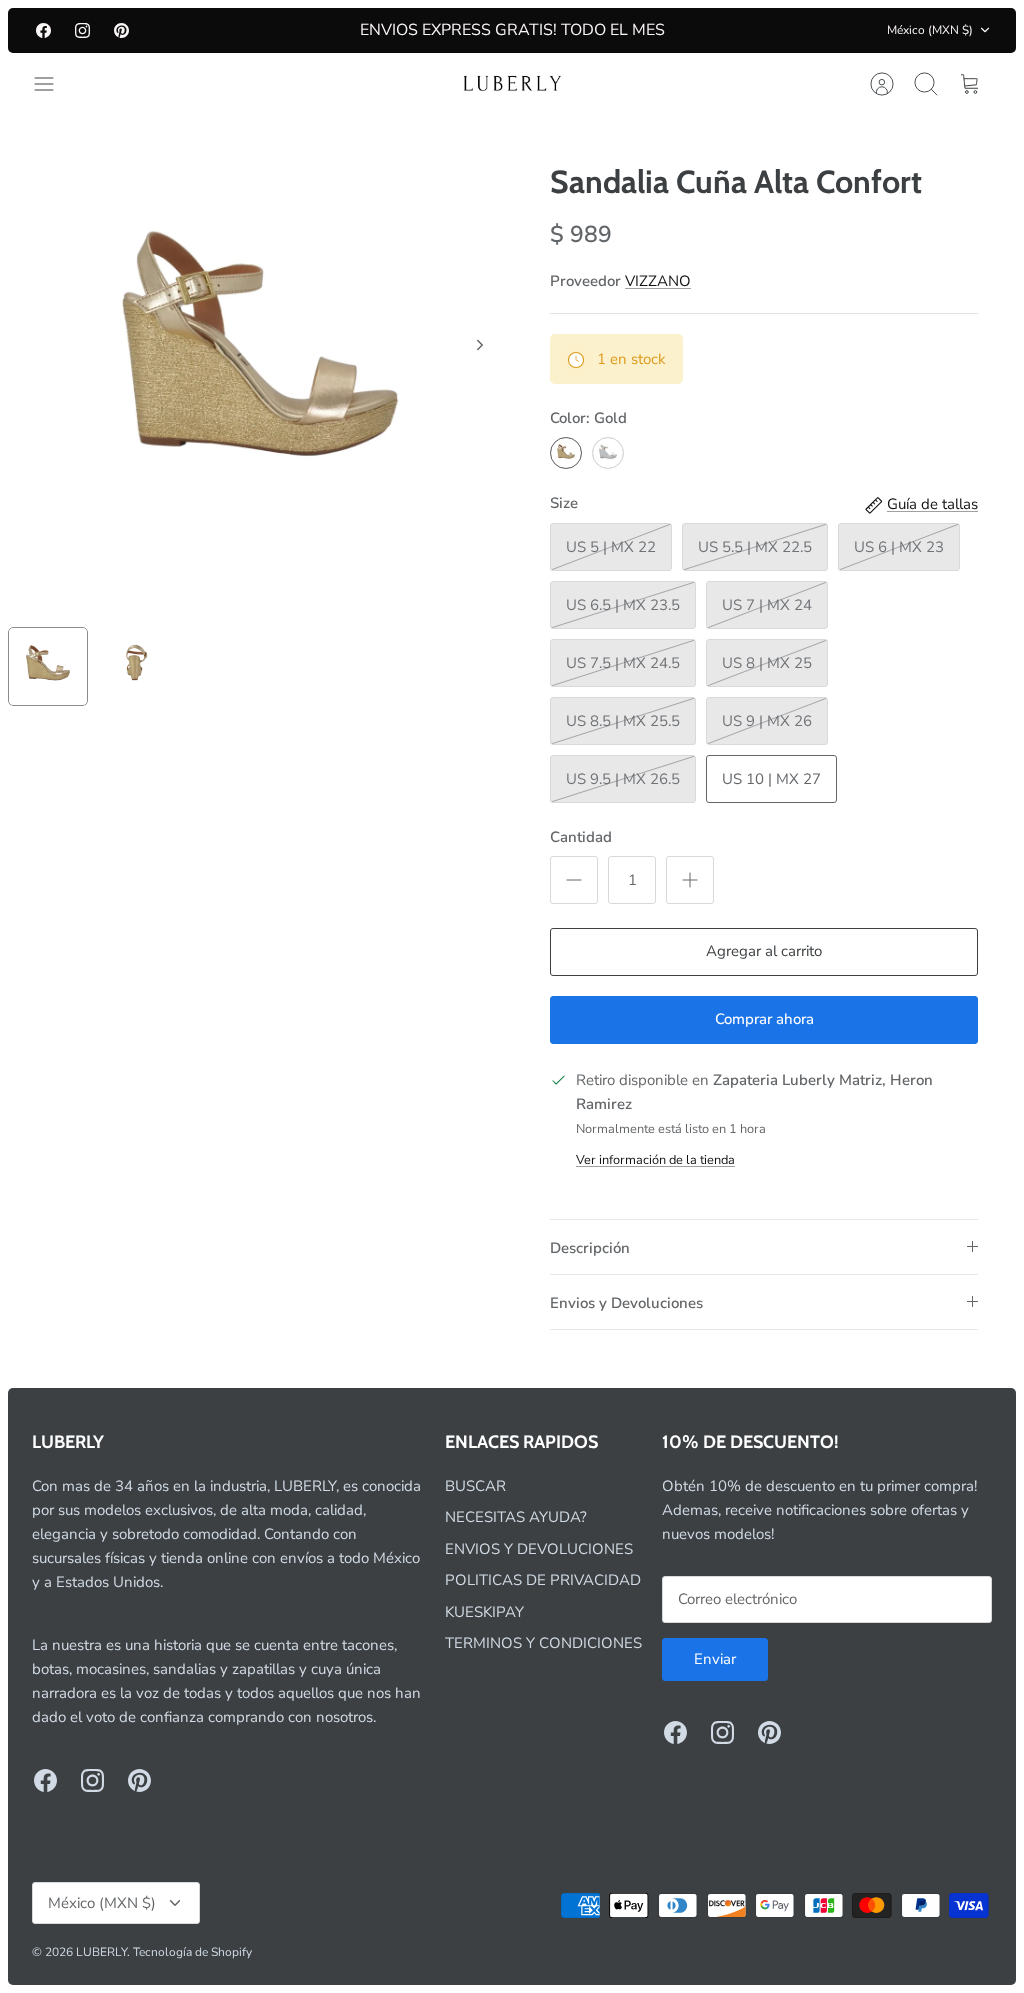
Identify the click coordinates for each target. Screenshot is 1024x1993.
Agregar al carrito (764, 951)
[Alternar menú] (54, 84)
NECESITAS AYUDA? (516, 1517)
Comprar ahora (764, 1019)
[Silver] (608, 453)
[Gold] (566, 453)
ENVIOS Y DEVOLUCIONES (539, 1549)
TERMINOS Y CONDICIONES (543, 1643)
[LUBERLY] (512, 84)
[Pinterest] (121, 30)
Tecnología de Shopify (192, 1952)
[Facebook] (43, 30)
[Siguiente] (480, 345)
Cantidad (581, 837)
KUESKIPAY (484, 1612)
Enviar (715, 1659)
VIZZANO (658, 281)
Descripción (590, 1248)
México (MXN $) (930, 30)
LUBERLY (101, 1952)
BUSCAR (475, 1486)
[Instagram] (82, 30)
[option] (260, 367)
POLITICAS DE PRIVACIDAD (543, 1580)
